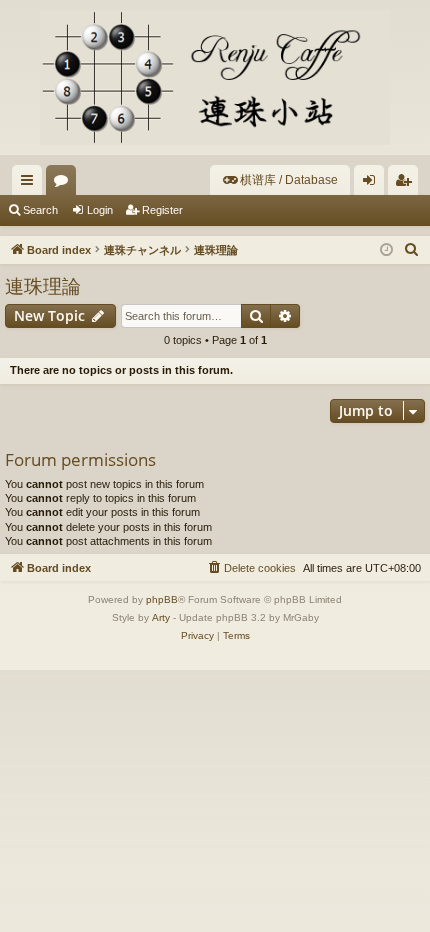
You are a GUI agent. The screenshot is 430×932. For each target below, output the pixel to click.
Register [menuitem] (407, 184)
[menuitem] (280, 180)
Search (40, 210)
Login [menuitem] (373, 184)
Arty (161, 617)
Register (162, 210)
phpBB (162, 599)
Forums (65, 184)
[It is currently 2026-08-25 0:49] (386, 250)
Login (100, 210)
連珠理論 (43, 286)
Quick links (31, 184)
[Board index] (215, 77)
